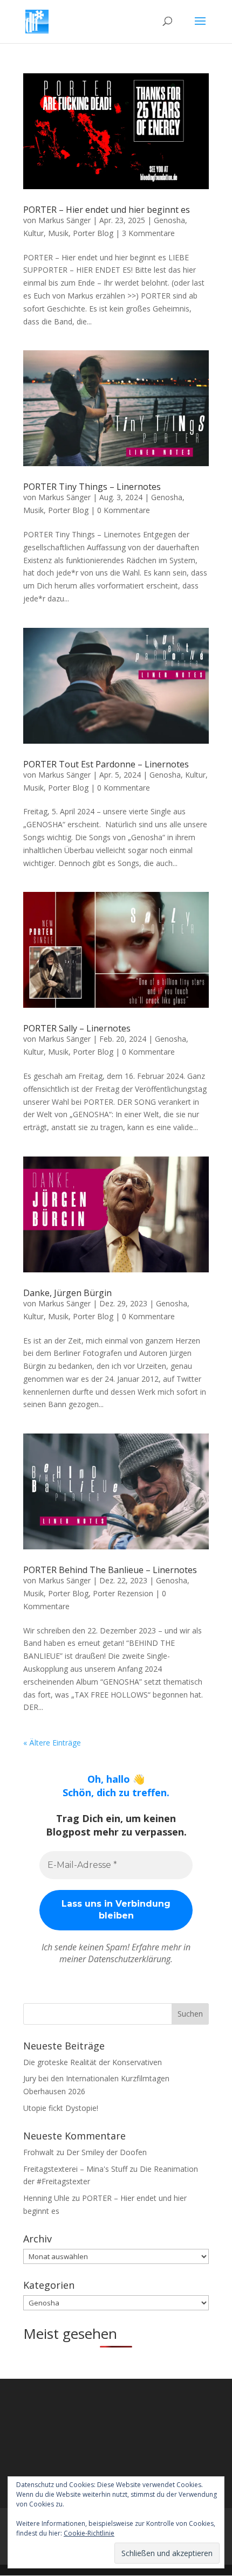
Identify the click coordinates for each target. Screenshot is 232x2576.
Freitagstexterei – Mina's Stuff (75, 2169)
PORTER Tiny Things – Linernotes (92, 487)
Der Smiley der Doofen (107, 2152)
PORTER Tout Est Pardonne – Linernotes (106, 764)
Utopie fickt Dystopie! (61, 2108)
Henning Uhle (46, 2198)
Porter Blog (93, 233)
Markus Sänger (64, 220)
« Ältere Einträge (52, 1743)
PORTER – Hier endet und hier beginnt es (107, 210)
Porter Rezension (123, 1593)
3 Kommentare (148, 233)
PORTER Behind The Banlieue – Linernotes (110, 1570)
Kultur (33, 233)
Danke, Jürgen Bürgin (67, 1293)
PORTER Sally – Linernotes (77, 1028)
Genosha (169, 220)
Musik (58, 233)
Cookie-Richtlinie (89, 2533)
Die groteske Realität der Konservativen (93, 2062)
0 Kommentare (124, 510)
